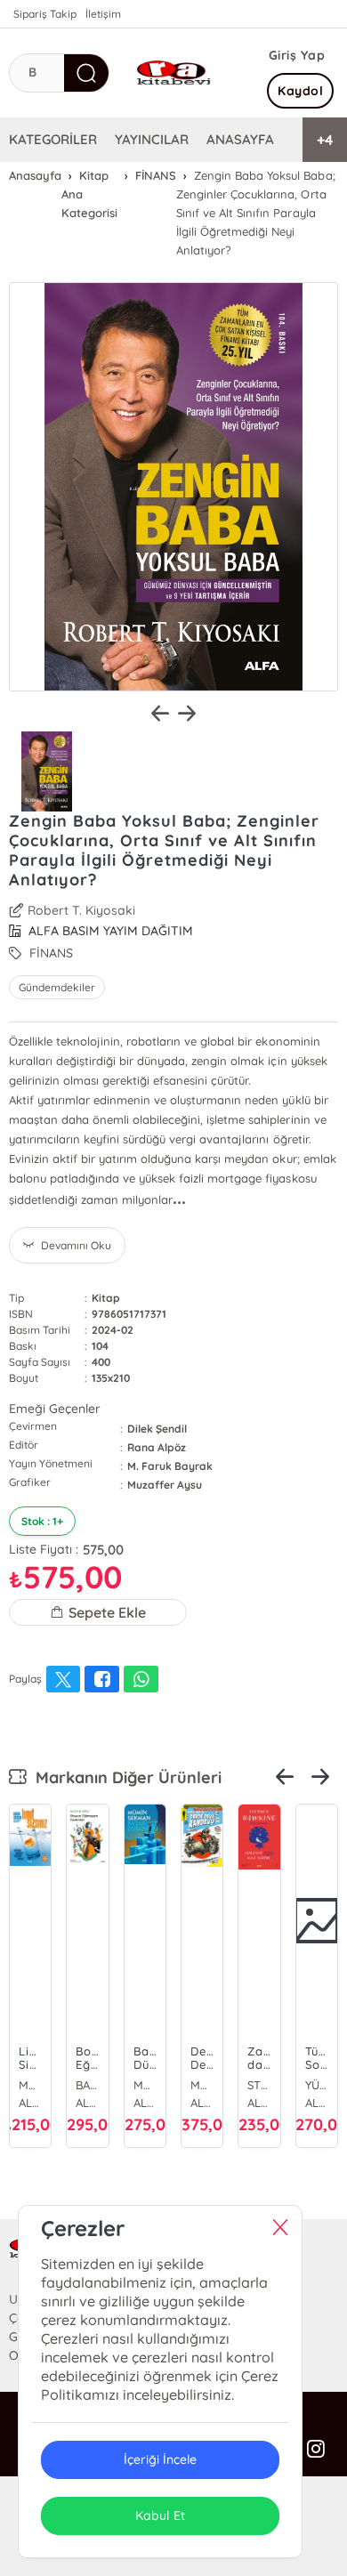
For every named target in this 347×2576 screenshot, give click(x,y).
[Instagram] (316, 2450)
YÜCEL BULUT (317, 2085)
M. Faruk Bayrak (170, 1466)
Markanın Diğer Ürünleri (124, 1777)
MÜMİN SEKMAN (30, 2085)
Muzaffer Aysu (165, 1485)
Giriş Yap (297, 55)
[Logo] (173, 73)
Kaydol (300, 91)
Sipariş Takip (45, 14)
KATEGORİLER (53, 139)
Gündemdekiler (57, 987)
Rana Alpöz (157, 1447)
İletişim (103, 14)
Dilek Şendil (157, 1429)
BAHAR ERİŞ (87, 2085)
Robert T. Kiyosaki (81, 910)
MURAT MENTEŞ (202, 2085)
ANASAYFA (240, 139)
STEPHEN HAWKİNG (259, 2085)
